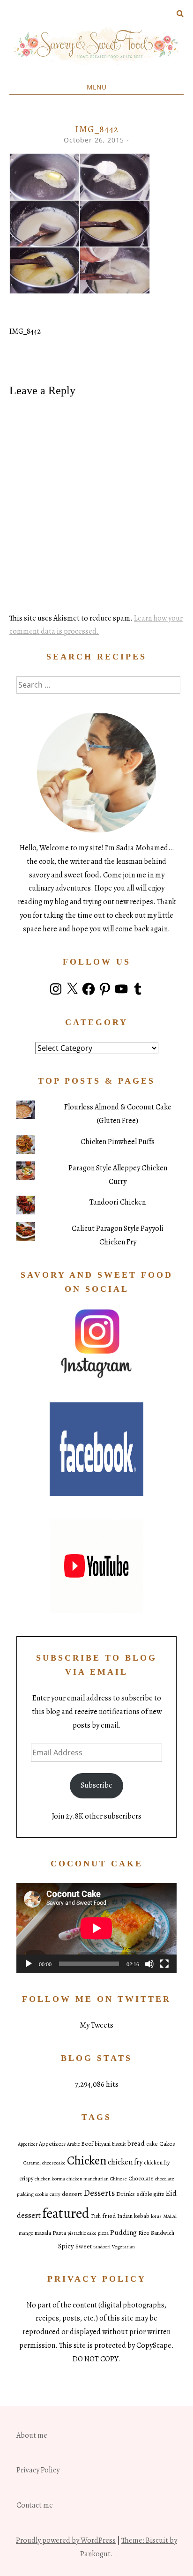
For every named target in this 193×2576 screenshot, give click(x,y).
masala (43, 2233)
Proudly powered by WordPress (66, 2540)
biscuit (119, 2144)
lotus (156, 2216)
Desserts (99, 2193)
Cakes (167, 2144)
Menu (96, 87)
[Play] (29, 1964)
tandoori (102, 2247)
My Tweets (96, 2025)
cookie (42, 2194)
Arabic (73, 2144)
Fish (96, 2216)
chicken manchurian (88, 2179)
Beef (87, 2144)
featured (66, 2213)
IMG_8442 (25, 331)
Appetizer (28, 2144)
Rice (144, 2233)
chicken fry (125, 2162)
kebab (142, 2216)
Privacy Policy (38, 2470)
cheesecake (54, 2163)
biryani (103, 2144)
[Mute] (149, 1964)
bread (136, 2143)
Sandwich (163, 2233)
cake (152, 2144)
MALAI (170, 2216)
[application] (96, 1928)
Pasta (59, 2233)
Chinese (119, 2179)
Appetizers (52, 2144)
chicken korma (50, 2179)
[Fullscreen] (164, 1964)
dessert (72, 2194)
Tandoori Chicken (118, 1202)
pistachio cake (82, 2233)
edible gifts (150, 2194)
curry (55, 2194)
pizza (103, 2233)
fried (109, 2216)
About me (32, 2435)
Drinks (126, 2194)
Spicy (66, 2246)
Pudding (123, 2232)
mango (26, 2233)
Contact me (35, 2505)
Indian (125, 2216)
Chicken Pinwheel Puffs (118, 1142)
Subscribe (96, 1785)
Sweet (84, 2246)
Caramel (32, 2163)
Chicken (87, 2160)
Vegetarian (123, 2247)
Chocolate (141, 2179)
